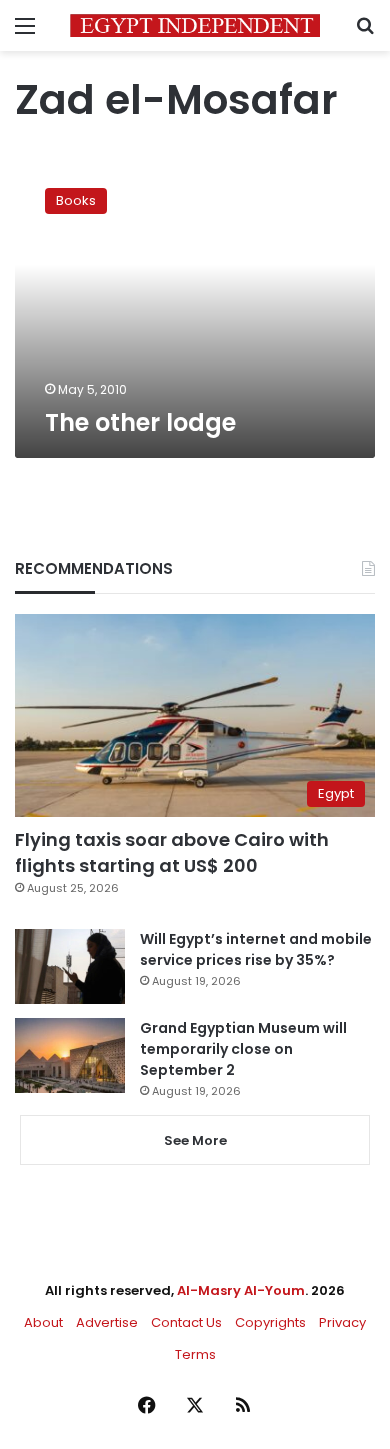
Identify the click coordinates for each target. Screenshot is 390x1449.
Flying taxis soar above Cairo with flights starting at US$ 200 (172, 852)
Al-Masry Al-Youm (241, 1290)
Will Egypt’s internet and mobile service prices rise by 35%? (256, 949)
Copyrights (270, 1322)
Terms (195, 1354)
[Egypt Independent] (195, 25)
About (43, 1322)
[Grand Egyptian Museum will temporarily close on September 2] (70, 1055)
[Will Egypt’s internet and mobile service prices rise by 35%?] (70, 966)
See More (195, 1140)
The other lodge (140, 422)
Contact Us (186, 1322)
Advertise (107, 1322)
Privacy (342, 1322)
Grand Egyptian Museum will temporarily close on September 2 (243, 1049)
